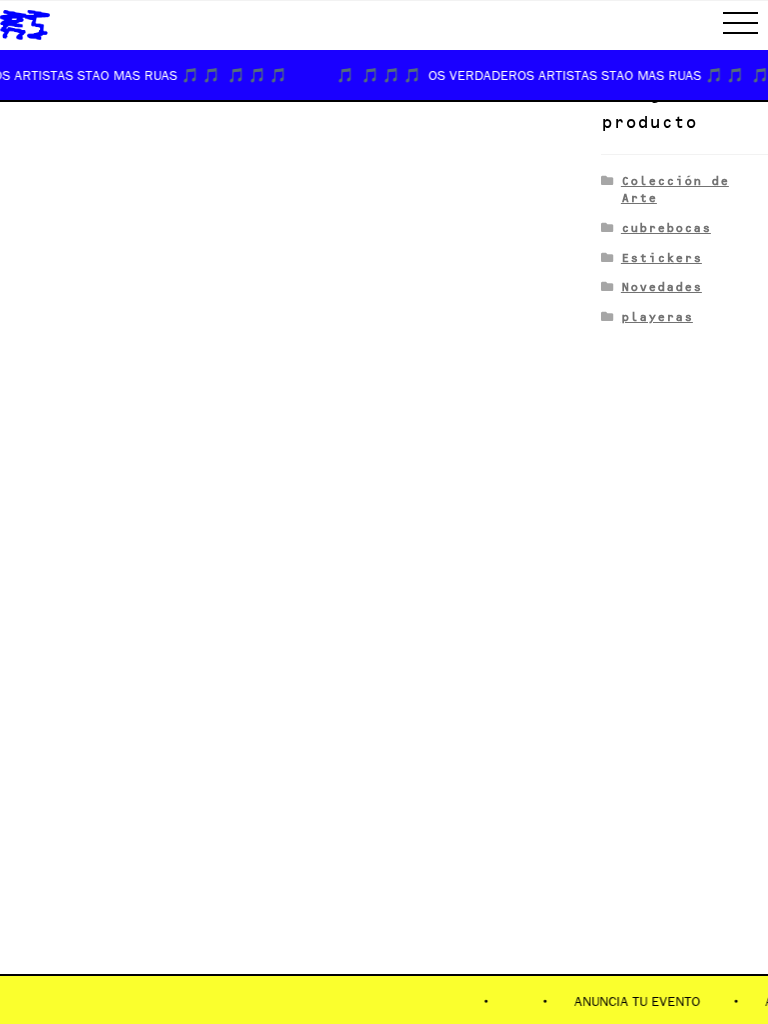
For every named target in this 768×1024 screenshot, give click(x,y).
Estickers (661, 257)
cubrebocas (666, 227)
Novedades (661, 286)
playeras (657, 316)
